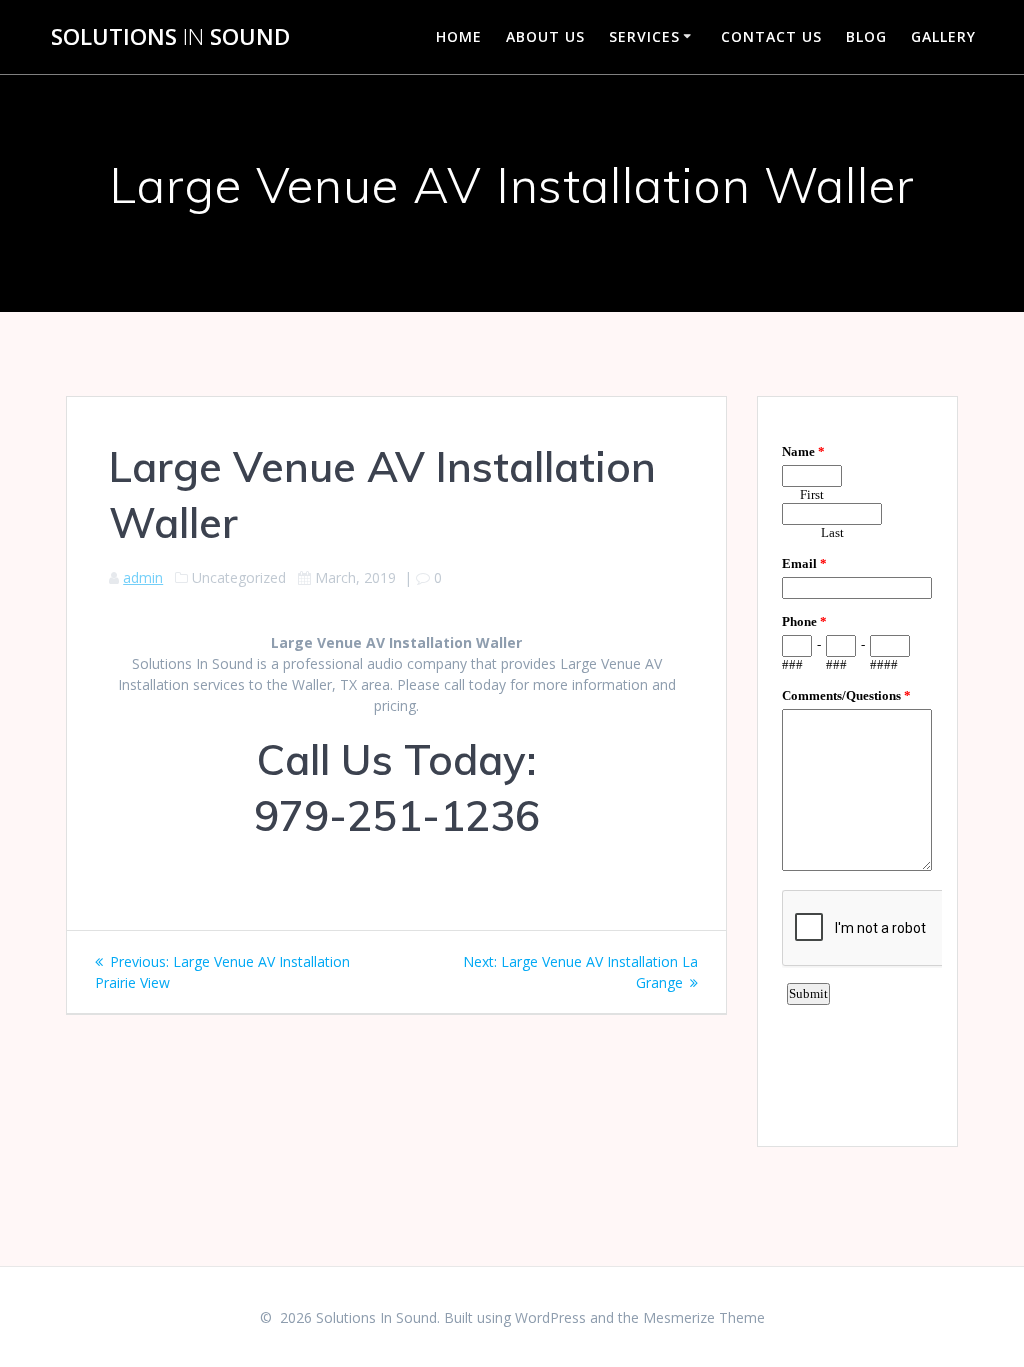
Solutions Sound (170, 37)
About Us (545, 36)
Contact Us (771, 36)
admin (143, 577)
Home (459, 36)
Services (644, 36)
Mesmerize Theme (704, 1317)
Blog (866, 36)
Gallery (943, 36)
